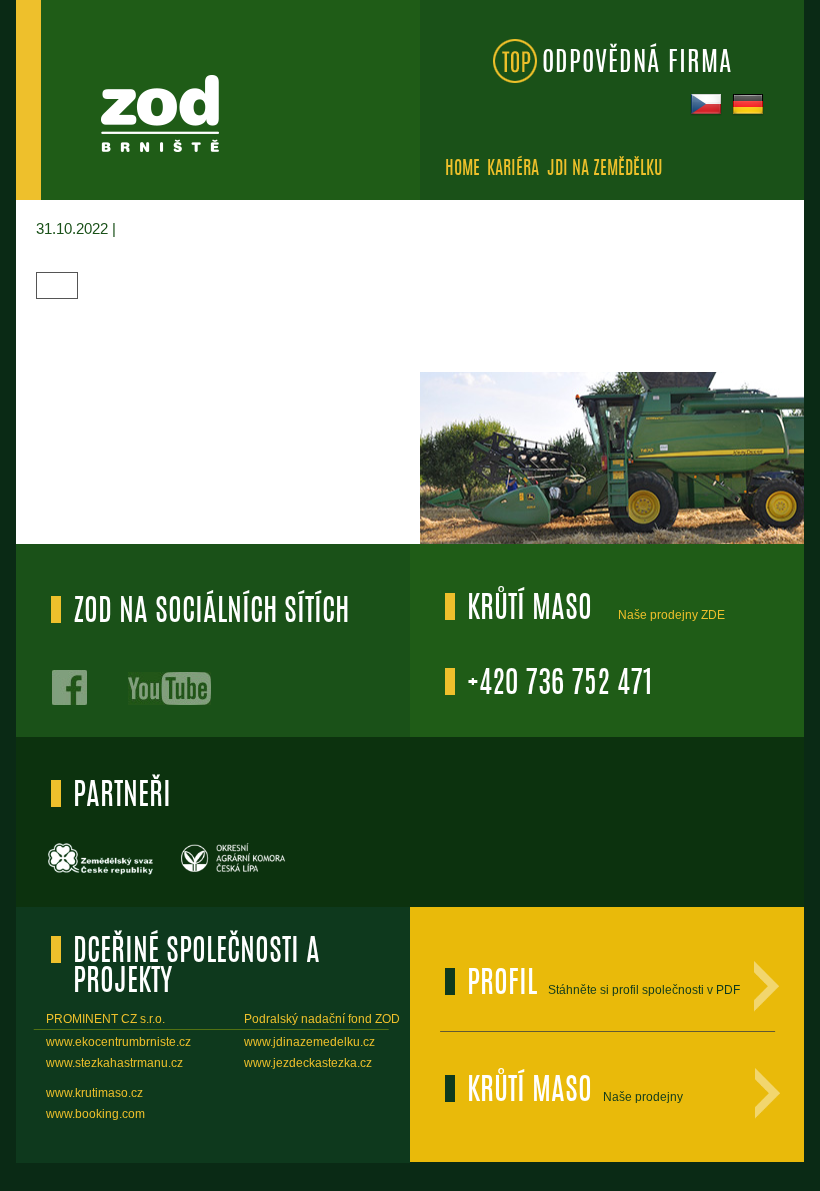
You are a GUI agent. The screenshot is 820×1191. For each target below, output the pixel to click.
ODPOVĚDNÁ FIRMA (637, 63)
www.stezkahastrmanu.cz (114, 1063)
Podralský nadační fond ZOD (322, 1019)
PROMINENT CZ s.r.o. (105, 1019)
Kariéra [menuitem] (513, 170)
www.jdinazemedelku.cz (309, 1042)
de (746, 101)
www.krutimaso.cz (94, 1093)
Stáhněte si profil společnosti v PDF (644, 990)
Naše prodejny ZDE (671, 615)
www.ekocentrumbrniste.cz (118, 1042)
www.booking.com (95, 1114)
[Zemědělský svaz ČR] (101, 872)
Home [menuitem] (462, 170)
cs (704, 101)
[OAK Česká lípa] (234, 872)
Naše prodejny (643, 1097)
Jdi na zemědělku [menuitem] (604, 170)
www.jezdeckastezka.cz (308, 1063)
